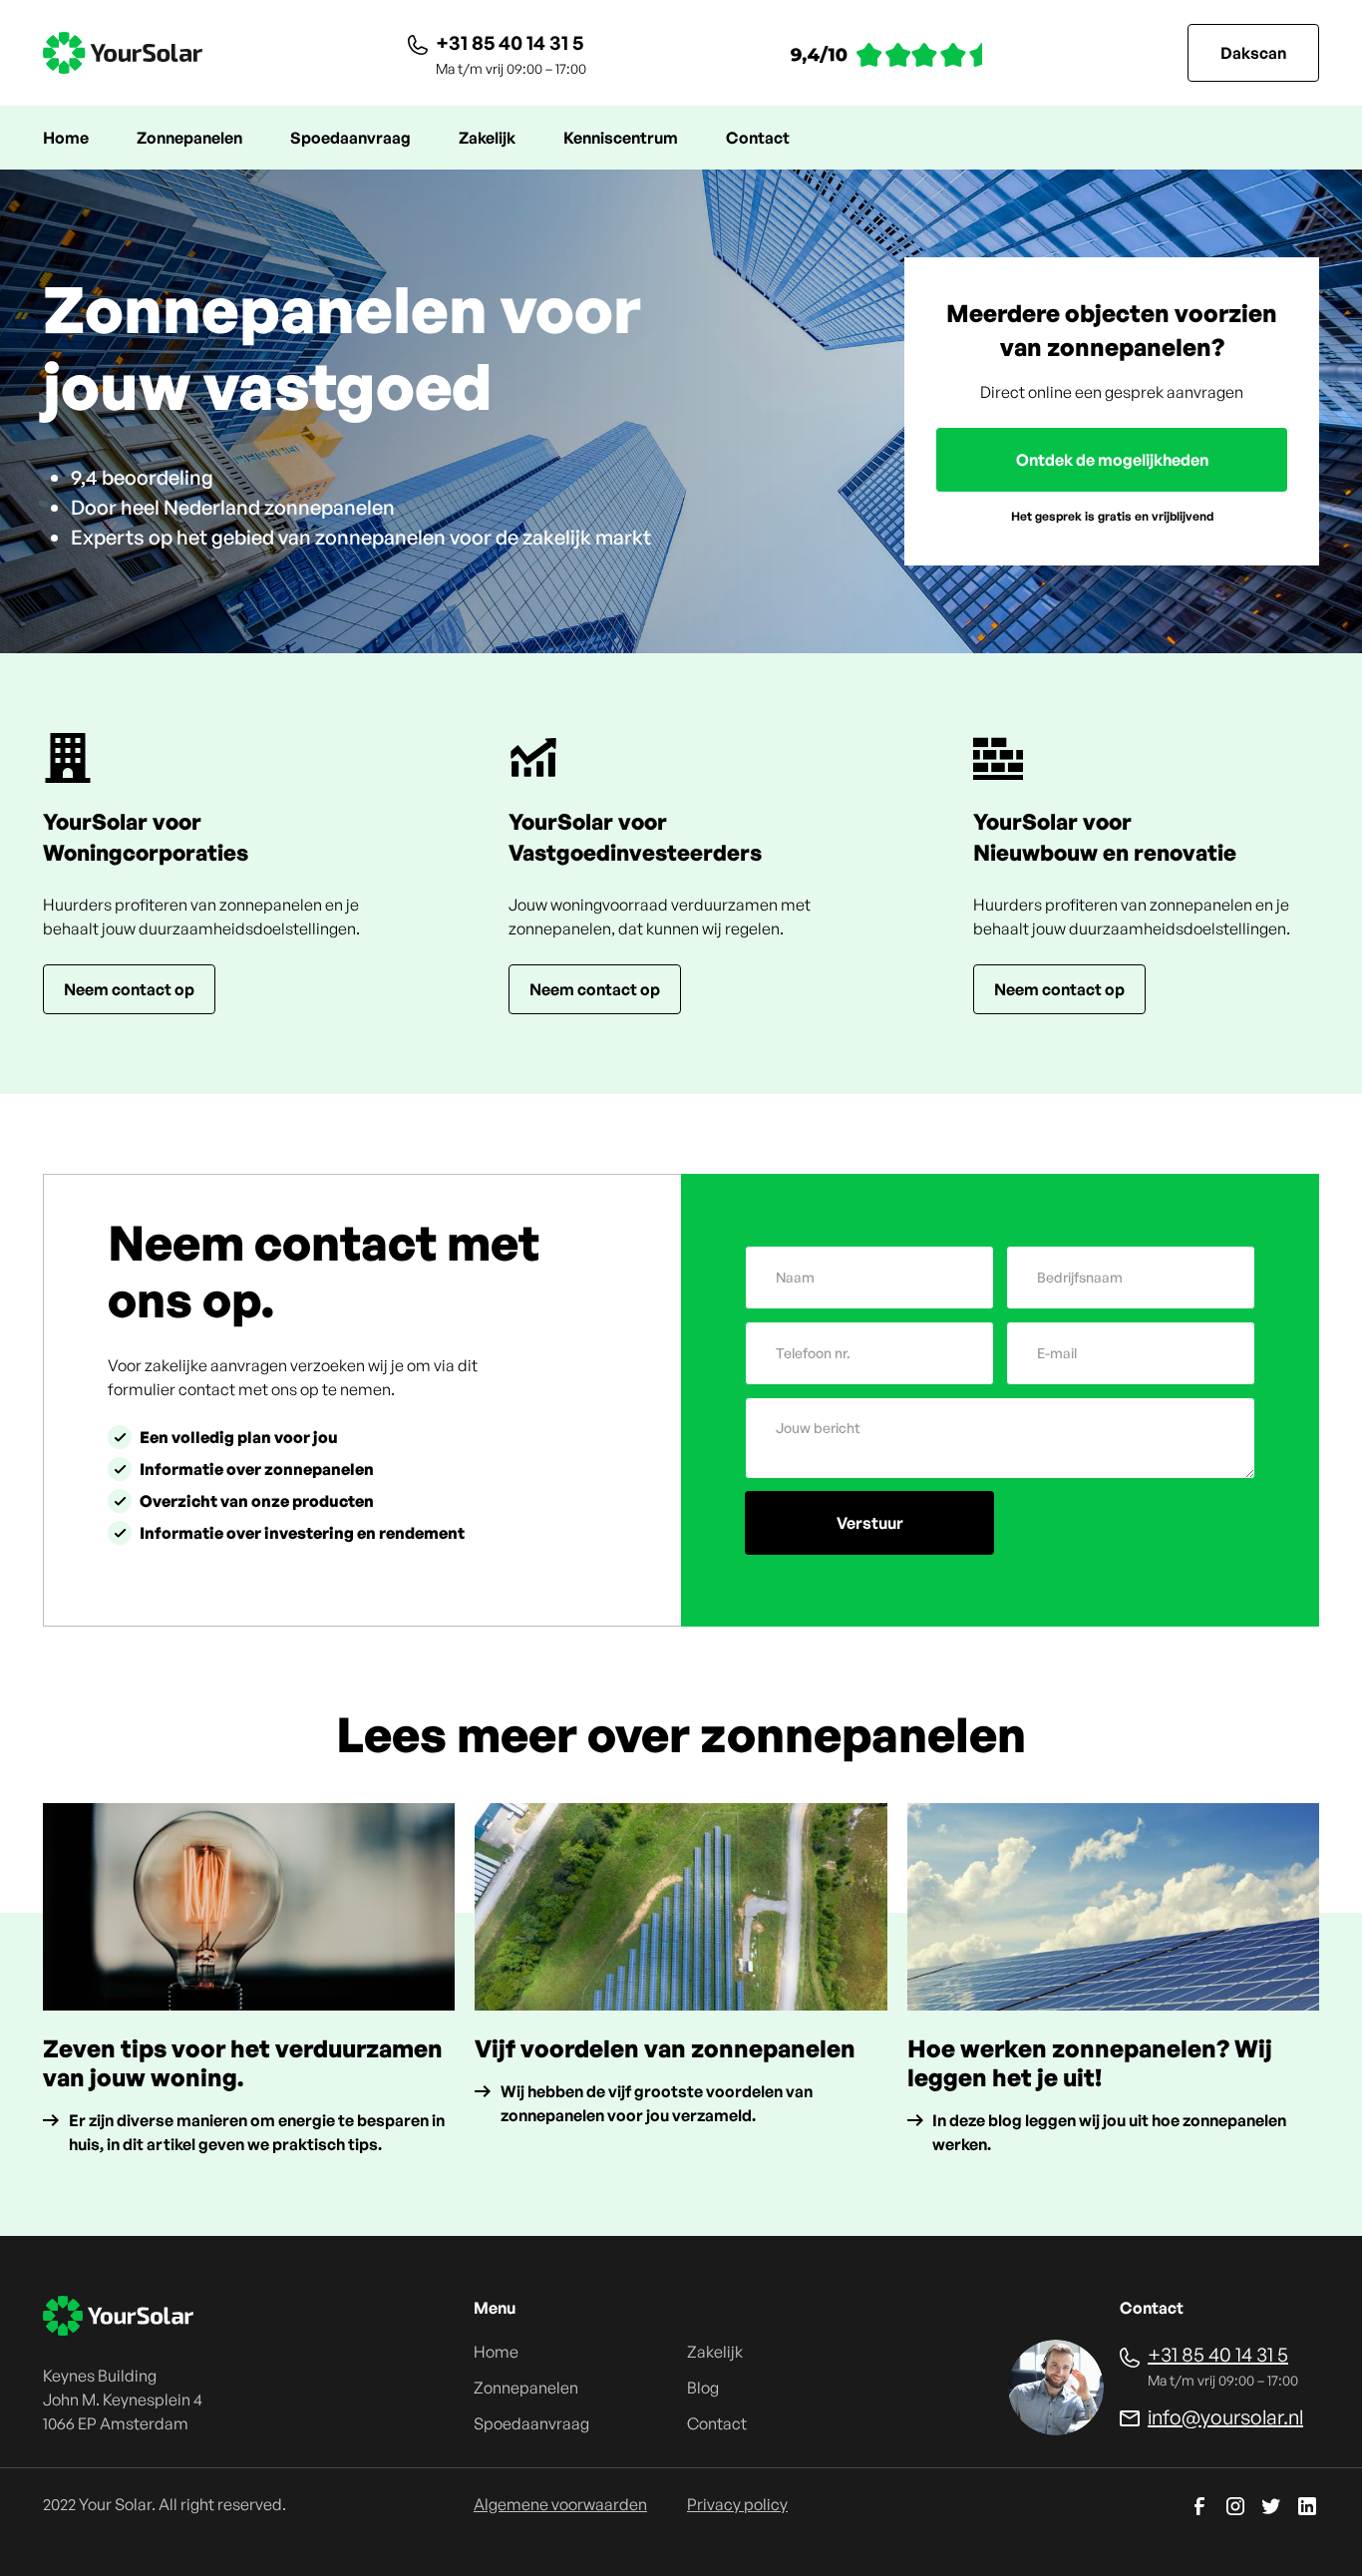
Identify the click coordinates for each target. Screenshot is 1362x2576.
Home (66, 138)
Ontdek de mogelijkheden (1112, 460)
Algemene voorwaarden (560, 2504)
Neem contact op (129, 989)
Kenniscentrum (621, 138)
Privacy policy (737, 2504)
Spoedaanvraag (350, 138)
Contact (758, 138)
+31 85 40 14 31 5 (510, 42)
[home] (123, 53)
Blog (703, 2388)
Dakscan (1253, 53)
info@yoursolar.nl (1225, 2417)
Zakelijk (487, 138)
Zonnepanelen (189, 138)
